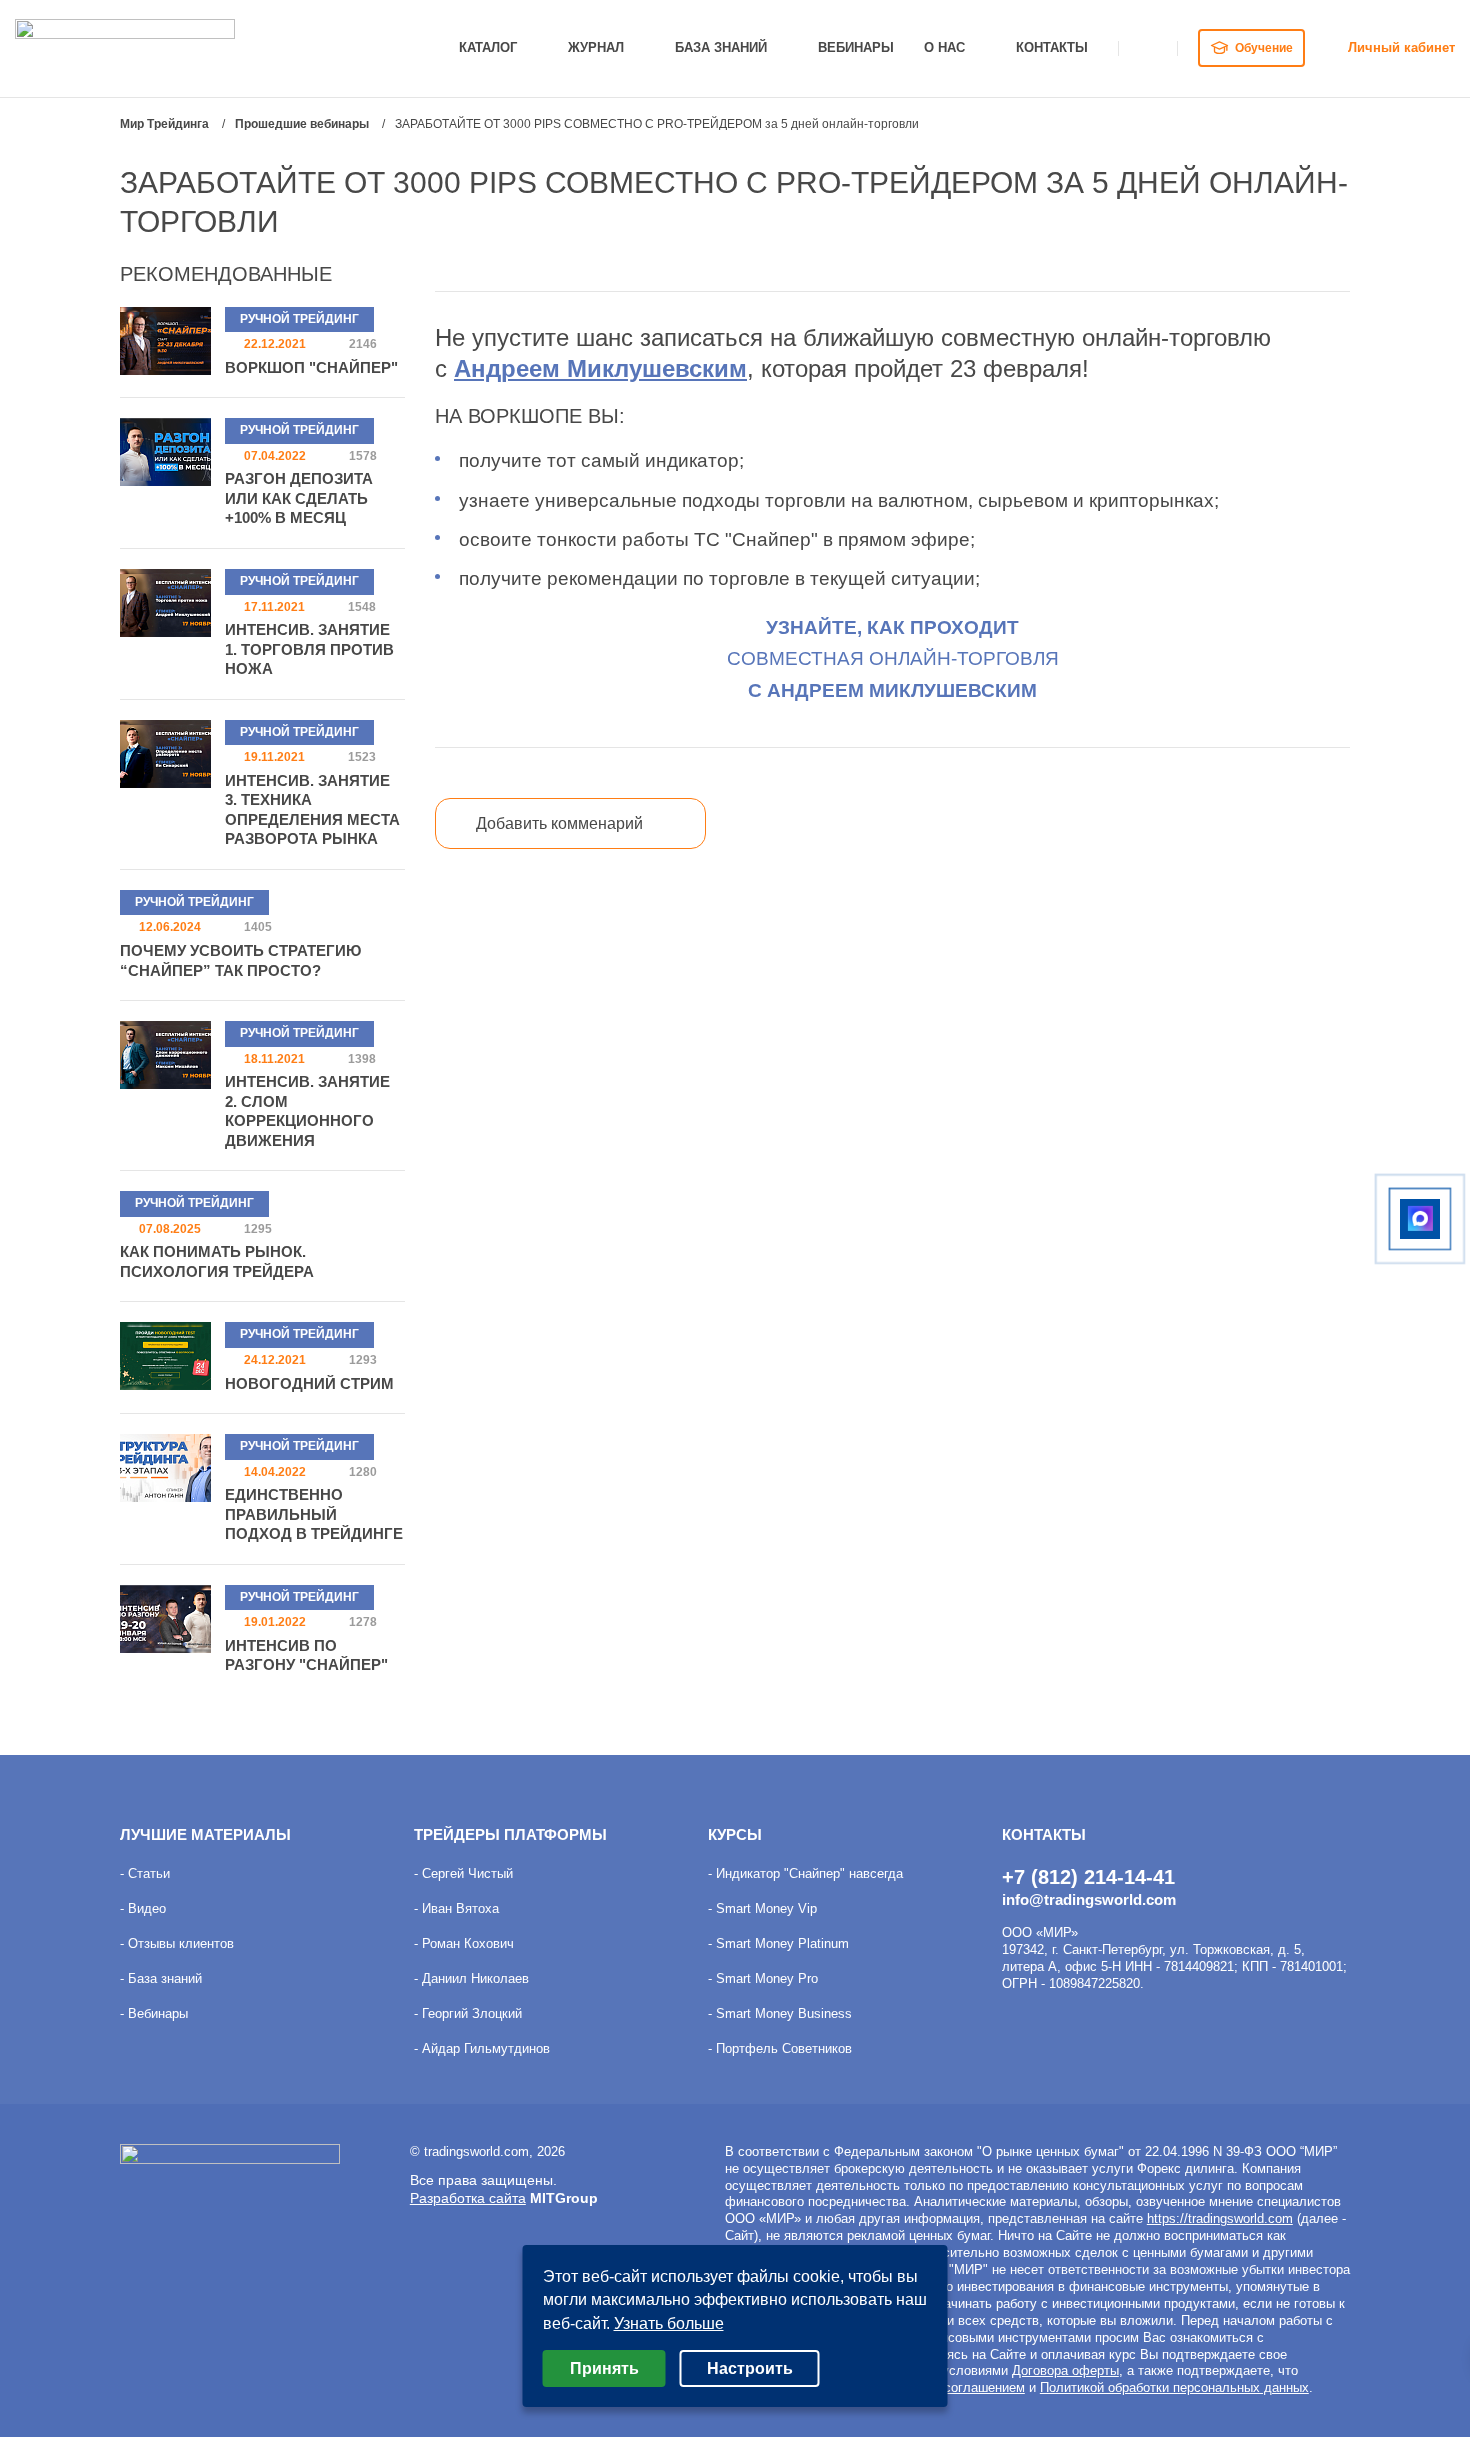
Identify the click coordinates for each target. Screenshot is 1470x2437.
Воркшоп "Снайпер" (311, 367)
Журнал (596, 47)
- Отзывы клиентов (177, 1943)
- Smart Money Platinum (778, 1943)
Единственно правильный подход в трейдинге (314, 1514)
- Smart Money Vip (762, 1908)
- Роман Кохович (464, 1943)
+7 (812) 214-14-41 (1088, 1877)
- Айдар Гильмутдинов (482, 2048)
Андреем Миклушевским (600, 368)
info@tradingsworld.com (1089, 1899)
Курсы (735, 1834)
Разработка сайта (468, 2198)
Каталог (488, 47)
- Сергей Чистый (463, 1873)
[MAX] (1420, 1219)
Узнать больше (669, 2323)
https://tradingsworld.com (1220, 2218)
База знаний (721, 47)
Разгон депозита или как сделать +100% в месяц (299, 498)
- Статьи (145, 1873)
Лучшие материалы (205, 1834)
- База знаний (161, 1978)
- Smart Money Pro (763, 1978)
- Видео (143, 1908)
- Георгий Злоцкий (468, 2013)
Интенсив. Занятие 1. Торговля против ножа (309, 649)
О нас (944, 47)
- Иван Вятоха (456, 1908)
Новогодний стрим (309, 1383)
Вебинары (856, 47)
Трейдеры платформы (510, 1834)
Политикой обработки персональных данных (1174, 2387)
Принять (604, 2368)
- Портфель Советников (780, 2048)
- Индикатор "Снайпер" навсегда (805, 1873)
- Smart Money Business (780, 2013)
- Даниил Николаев (471, 1978)
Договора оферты (1065, 2370)
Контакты (1052, 47)
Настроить (750, 2368)
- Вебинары (154, 2013)
